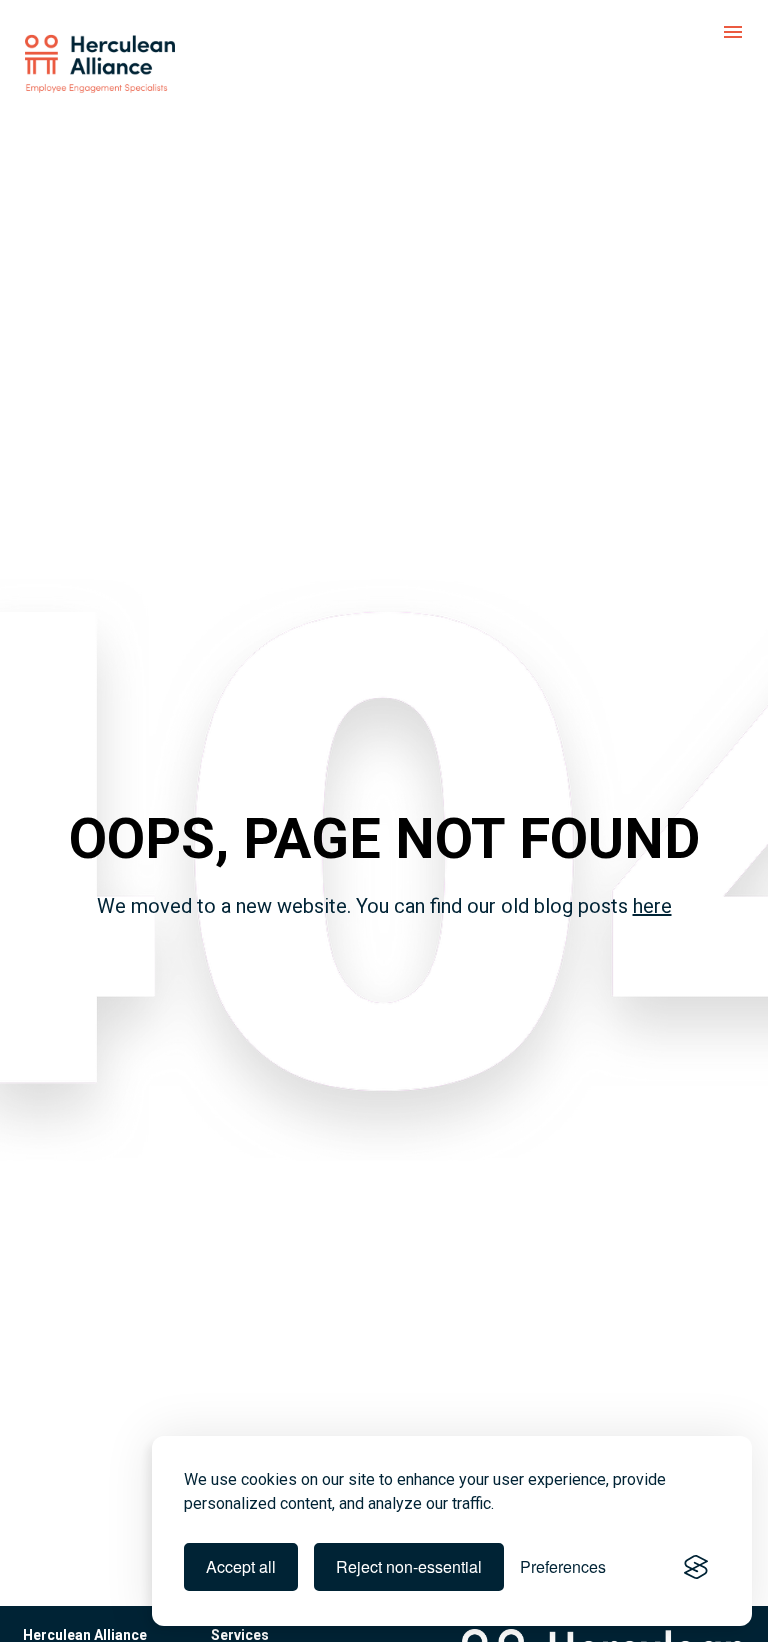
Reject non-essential (409, 1566)
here (652, 906)
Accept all (241, 1566)
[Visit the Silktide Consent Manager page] (696, 1567)
